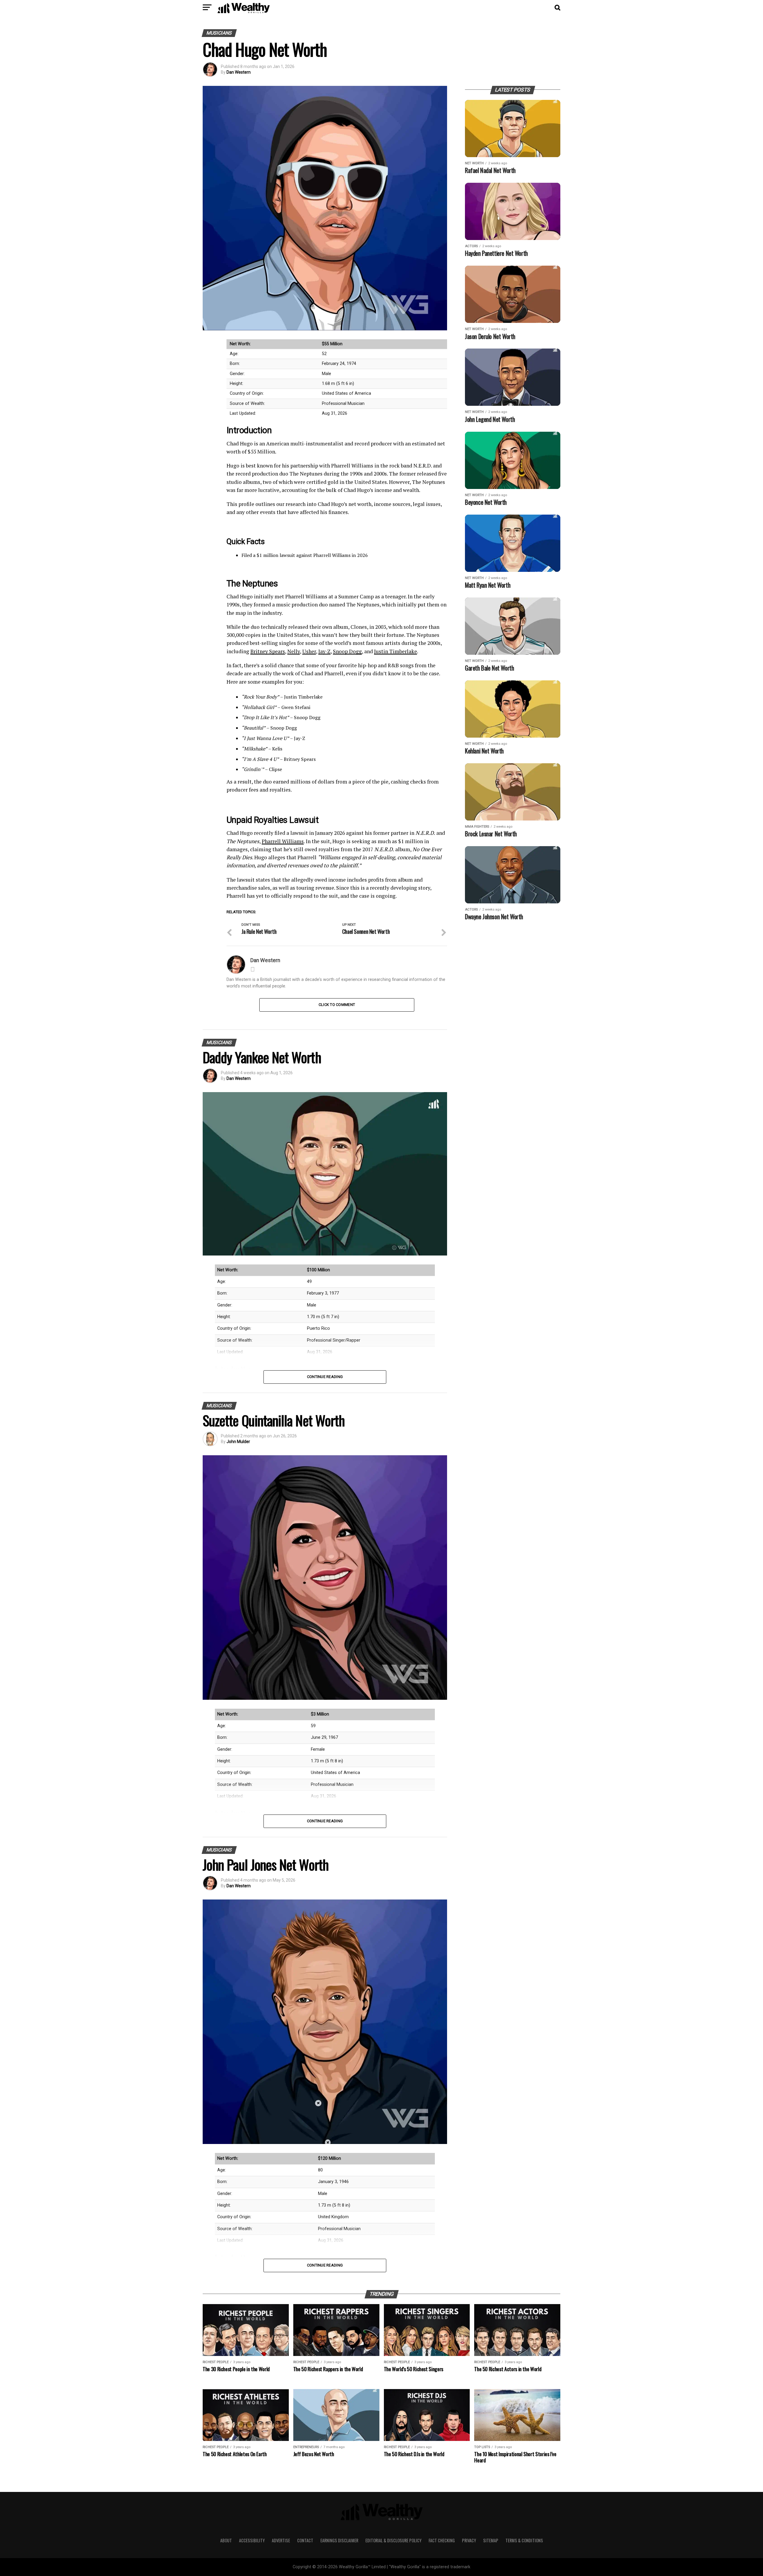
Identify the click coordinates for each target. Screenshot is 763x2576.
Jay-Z (324, 651)
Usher (309, 651)
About (226, 2540)
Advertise (281, 2540)
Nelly (294, 651)
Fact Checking (442, 2540)
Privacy (469, 2540)
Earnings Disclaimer (339, 2540)
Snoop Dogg (347, 651)
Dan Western (239, 72)
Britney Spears (268, 651)
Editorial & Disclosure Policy (393, 2540)
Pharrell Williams (283, 841)
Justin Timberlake (396, 651)
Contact (305, 2540)
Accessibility (252, 2540)
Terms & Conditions (524, 2540)
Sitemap (491, 2540)
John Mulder (238, 1442)
